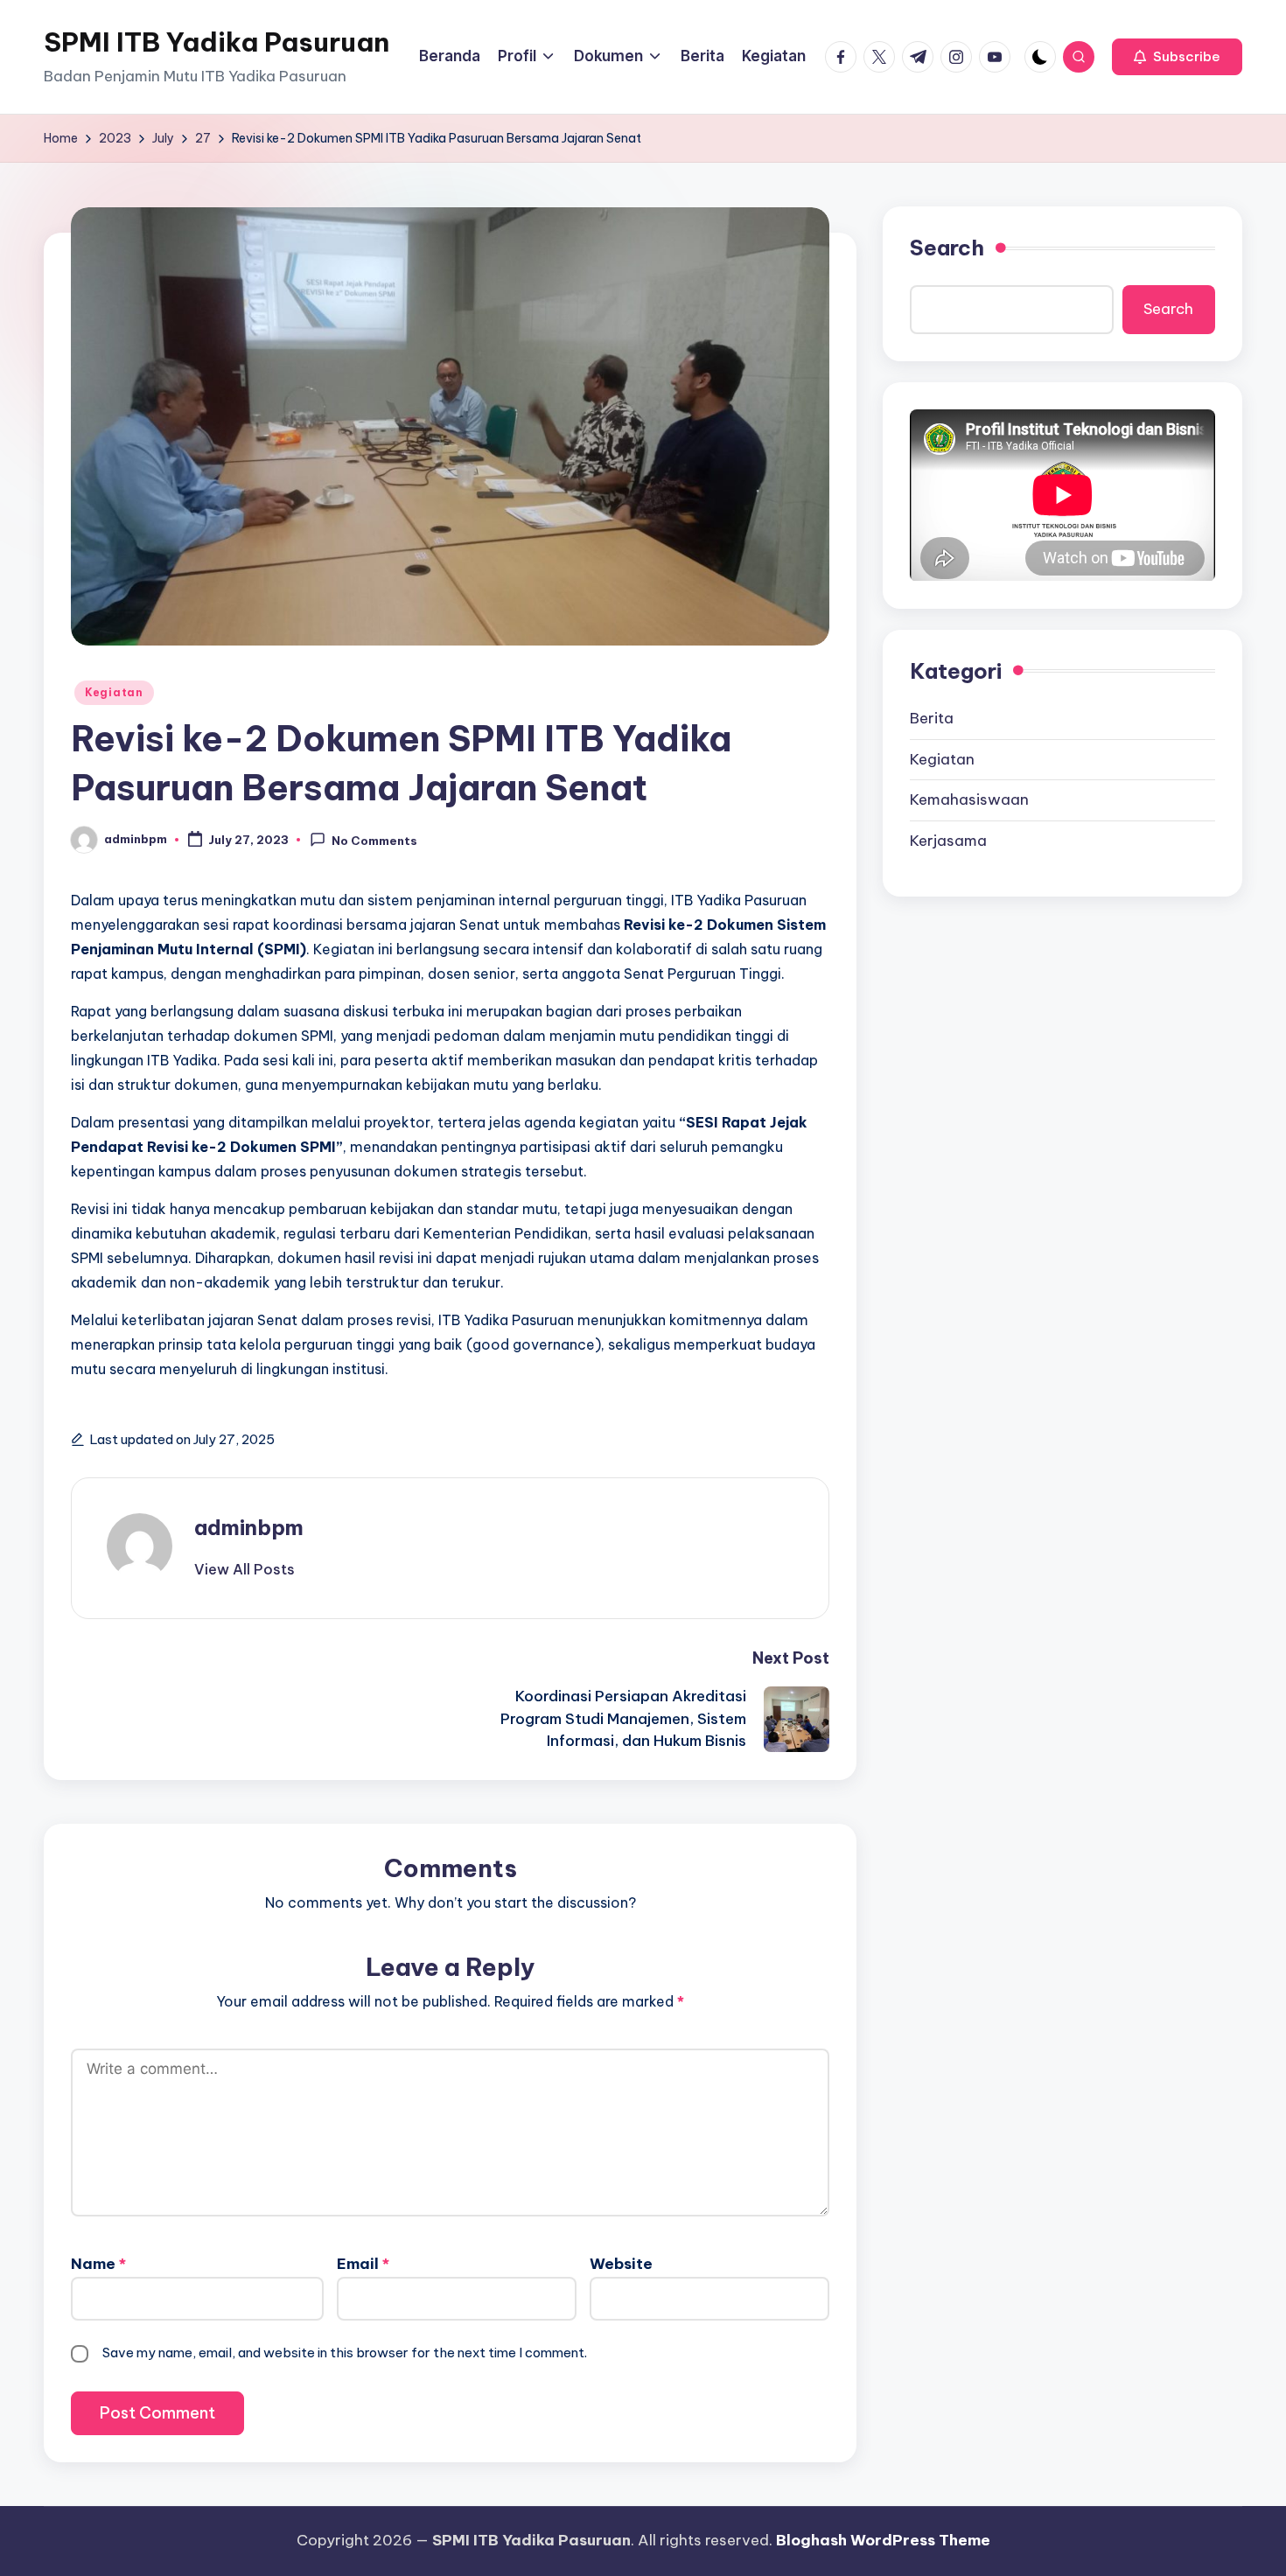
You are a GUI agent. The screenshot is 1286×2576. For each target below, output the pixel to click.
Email (363, 2264)
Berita (932, 718)
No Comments (374, 841)
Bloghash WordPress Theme (883, 2540)
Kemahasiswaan (969, 799)
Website (621, 2264)
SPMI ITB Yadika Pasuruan (217, 42)
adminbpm (249, 1527)
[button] (1177, 57)
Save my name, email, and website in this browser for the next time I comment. (345, 2353)
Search (947, 248)
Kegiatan (114, 692)
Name (98, 2264)
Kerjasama (948, 841)
